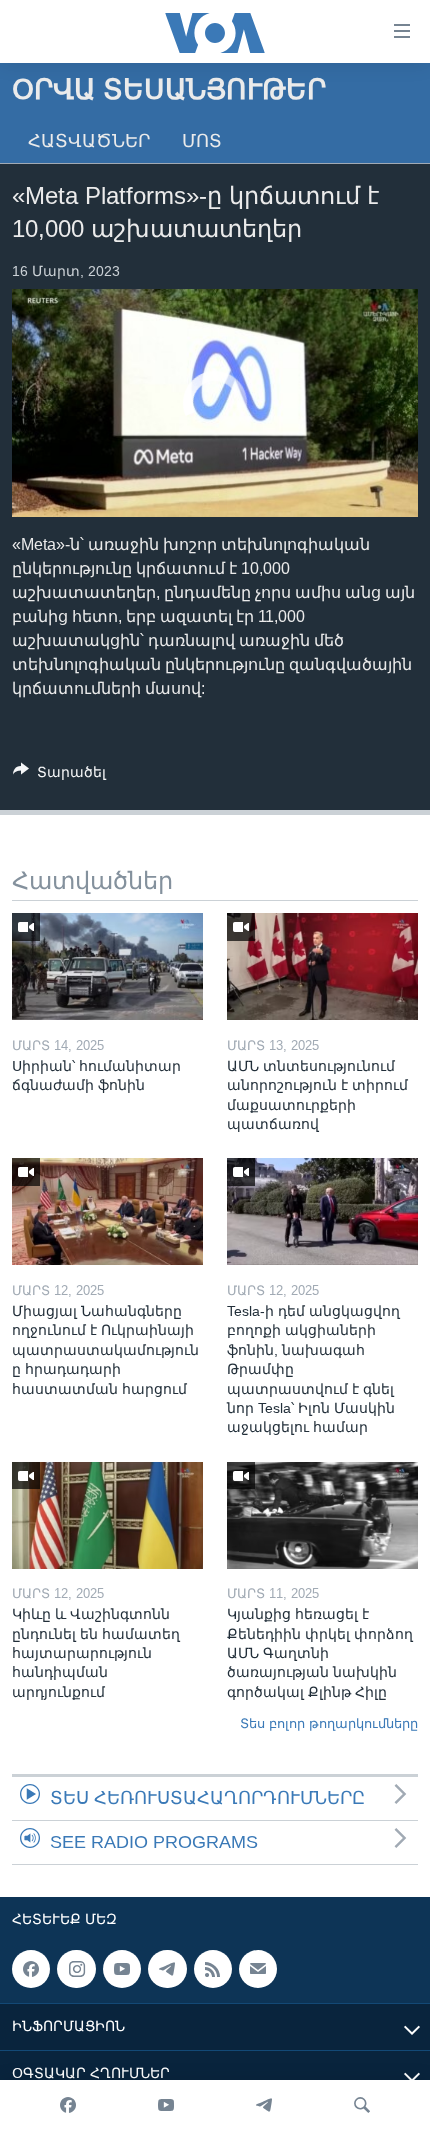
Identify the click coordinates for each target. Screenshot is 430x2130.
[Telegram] (264, 2105)
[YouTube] (166, 2105)
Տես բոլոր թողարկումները (329, 1723)
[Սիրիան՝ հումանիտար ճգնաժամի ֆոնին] (107, 966)
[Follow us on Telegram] (167, 1969)
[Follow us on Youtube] (122, 1969)
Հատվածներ (89, 141)
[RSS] (213, 1969)
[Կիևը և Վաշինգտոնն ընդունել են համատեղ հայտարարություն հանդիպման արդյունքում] (107, 1515)
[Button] (59, 775)
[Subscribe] (258, 1969)
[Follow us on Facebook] (31, 1969)
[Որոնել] (362, 2105)
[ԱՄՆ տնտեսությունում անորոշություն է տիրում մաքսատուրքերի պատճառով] (322, 966)
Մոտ (202, 141)
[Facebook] (68, 2105)
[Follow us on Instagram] (76, 1969)
